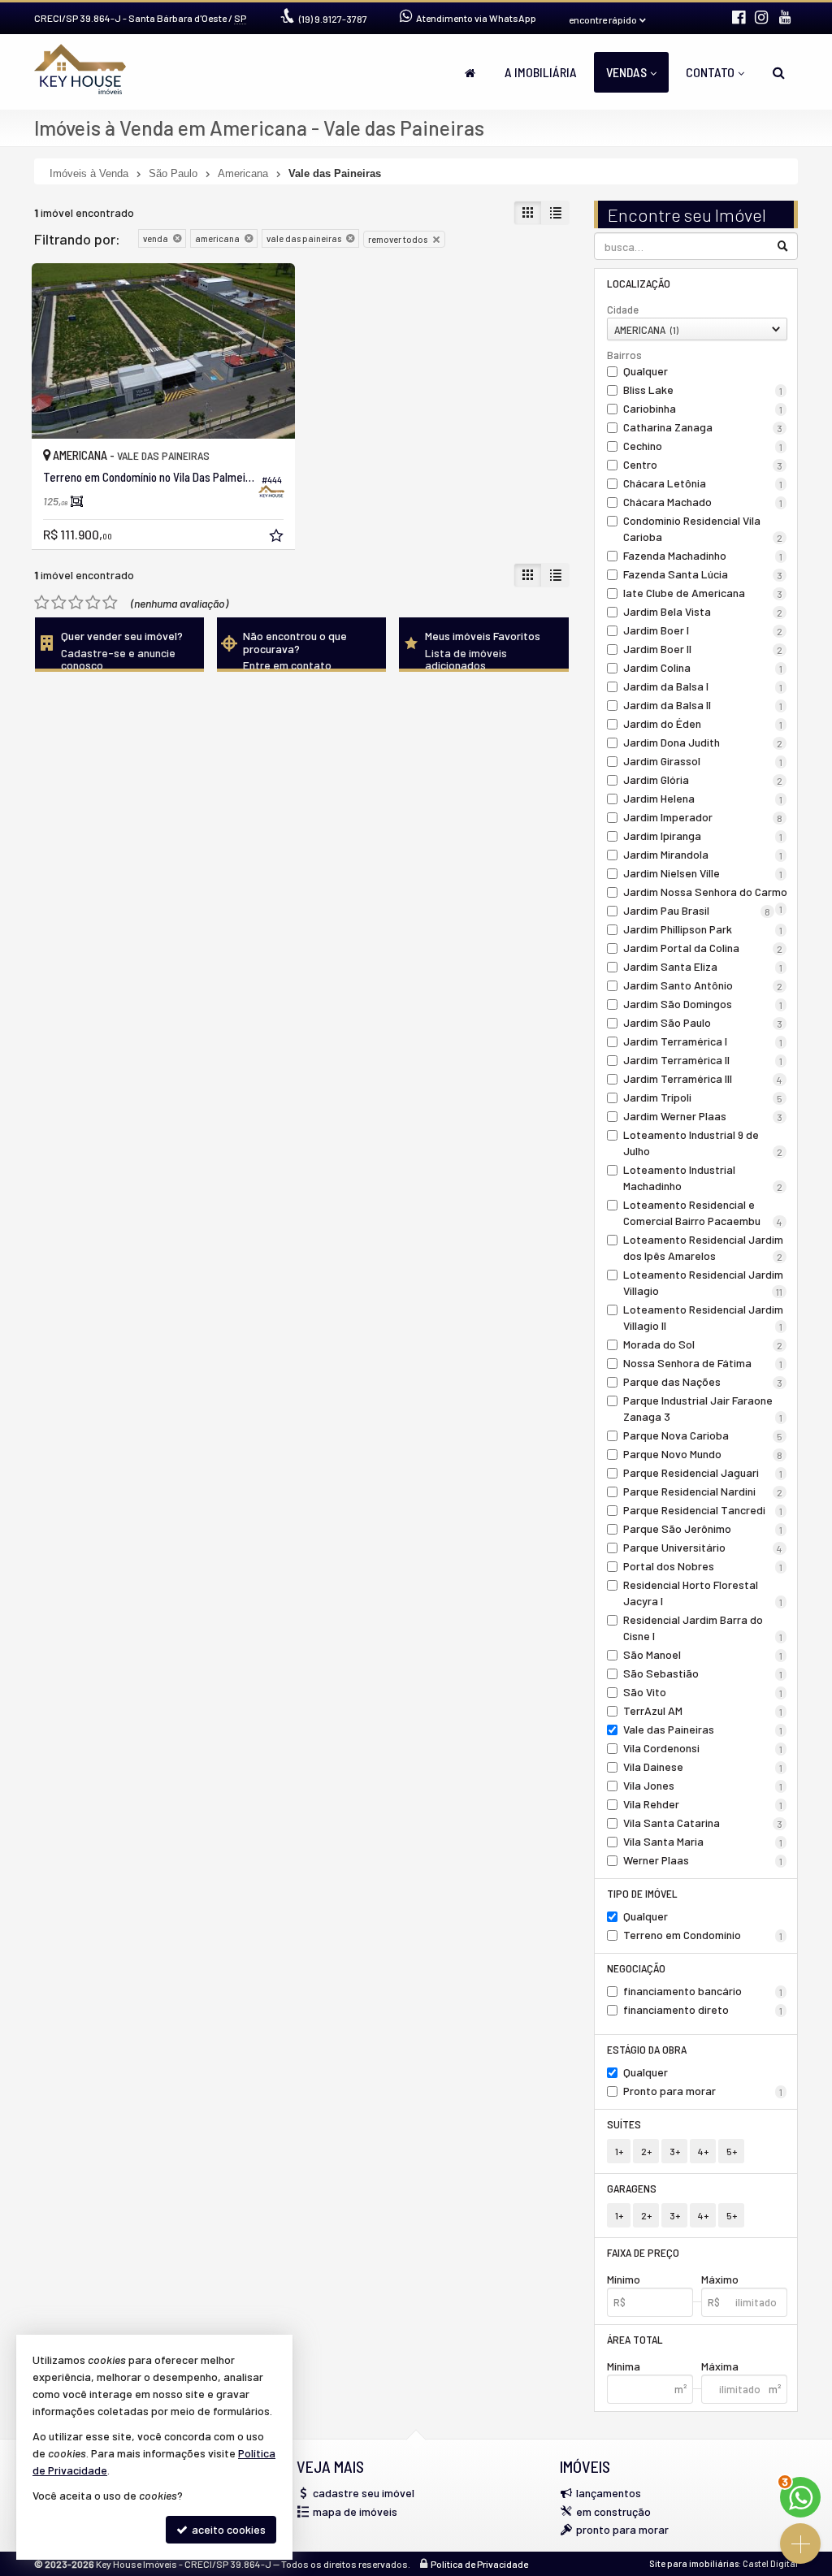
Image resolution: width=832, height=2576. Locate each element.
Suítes (624, 2124)
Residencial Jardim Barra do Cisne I (703, 1628)
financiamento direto (703, 2009)
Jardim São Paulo (703, 1022)
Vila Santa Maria (703, 1841)
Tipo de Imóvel (642, 1893)
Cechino (703, 446)
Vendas (626, 72)
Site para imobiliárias (694, 2563)
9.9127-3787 (333, 19)
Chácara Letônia (703, 483)
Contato (710, 72)
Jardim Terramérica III (703, 1078)
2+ (646, 2151)
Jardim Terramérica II (703, 1060)
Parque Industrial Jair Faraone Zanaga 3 (703, 1408)
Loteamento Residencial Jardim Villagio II (703, 1317)
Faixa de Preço (643, 2252)
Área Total (635, 2339)
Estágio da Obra (647, 2049)
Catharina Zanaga (703, 427)
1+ (619, 2151)
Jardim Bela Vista (703, 611)
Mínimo (624, 2279)
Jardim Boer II (703, 649)
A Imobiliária (541, 72)
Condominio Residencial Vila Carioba (703, 528)
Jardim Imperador (703, 817)
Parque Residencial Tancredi (703, 1510)
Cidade (623, 310)
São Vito (703, 1692)
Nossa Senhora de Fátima (703, 1363)
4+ (703, 2151)
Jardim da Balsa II (703, 705)
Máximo (720, 2279)
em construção (613, 2511)
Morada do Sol (703, 1344)
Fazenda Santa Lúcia (703, 574)
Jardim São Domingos (703, 1004)
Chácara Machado (703, 502)
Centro (703, 464)
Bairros (624, 355)
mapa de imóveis (355, 2511)
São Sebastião (703, 1673)
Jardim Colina (703, 667)
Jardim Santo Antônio (703, 985)
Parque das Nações (703, 1381)
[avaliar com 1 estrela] (42, 603)
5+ (732, 2151)
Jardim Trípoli (703, 1097)
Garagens (632, 2188)
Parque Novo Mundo (703, 1454)
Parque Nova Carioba (703, 1435)
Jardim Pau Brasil (697, 910)
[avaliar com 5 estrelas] (110, 603)
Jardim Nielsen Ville (703, 873)
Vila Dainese (703, 1766)
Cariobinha (703, 408)
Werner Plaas (703, 1860)
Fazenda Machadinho (703, 555)
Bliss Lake (703, 390)
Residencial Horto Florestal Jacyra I (703, 1593)
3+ (675, 2151)
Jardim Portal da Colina (703, 948)
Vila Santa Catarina (703, 1823)
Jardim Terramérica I (703, 1041)
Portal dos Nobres (703, 1566)
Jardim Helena (703, 798)
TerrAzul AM (703, 1710)
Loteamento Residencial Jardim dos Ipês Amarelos (703, 1247)
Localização (639, 283)
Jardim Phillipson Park (703, 929)
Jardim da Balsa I (703, 686)
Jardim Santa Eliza (703, 966)
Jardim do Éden (703, 723)
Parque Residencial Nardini (703, 1491)
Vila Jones (703, 1785)
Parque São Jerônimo (703, 1528)
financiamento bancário (703, 1991)
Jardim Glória (703, 779)
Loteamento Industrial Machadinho (703, 1178)
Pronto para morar (703, 2091)
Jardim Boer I (703, 630)
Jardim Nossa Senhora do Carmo (705, 893)
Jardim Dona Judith (703, 742)
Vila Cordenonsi (703, 1748)
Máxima (720, 2366)
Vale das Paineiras (703, 1729)
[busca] (779, 72)
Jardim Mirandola (703, 854)
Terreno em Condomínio (703, 1935)
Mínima (624, 2366)
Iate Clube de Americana (703, 593)
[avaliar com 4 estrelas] (93, 603)
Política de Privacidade (479, 2564)
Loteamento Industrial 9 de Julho (703, 1143)
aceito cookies (227, 2529)
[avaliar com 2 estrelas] (59, 603)
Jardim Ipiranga (703, 836)
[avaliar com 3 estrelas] (76, 603)
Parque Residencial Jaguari (703, 1472)
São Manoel (703, 1654)
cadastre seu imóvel (364, 2493)
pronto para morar (622, 2529)
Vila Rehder (703, 1804)
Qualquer (646, 371)
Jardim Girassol (703, 761)
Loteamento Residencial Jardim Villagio (703, 1282)
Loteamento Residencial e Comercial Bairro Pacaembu (703, 1212)
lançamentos (609, 2493)
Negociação (636, 1968)
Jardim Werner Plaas (703, 1116)
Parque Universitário (703, 1547)
